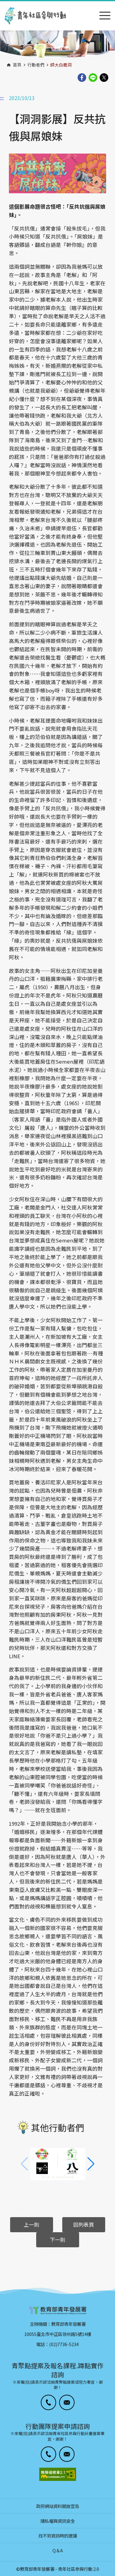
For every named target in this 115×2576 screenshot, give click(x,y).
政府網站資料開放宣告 (58, 2506)
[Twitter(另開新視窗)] (104, 78)
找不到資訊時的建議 (58, 2536)
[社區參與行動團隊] (35, 16)
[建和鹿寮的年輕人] (58, 2164)
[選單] (105, 16)
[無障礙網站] (58, 2474)
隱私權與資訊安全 (58, 2521)
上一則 (31, 2225)
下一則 (57, 2240)
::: (2, 4)
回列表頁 (84, 2225)
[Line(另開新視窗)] (93, 78)
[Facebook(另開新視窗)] (82, 78)
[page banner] (57, 45)
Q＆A (58, 2550)
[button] (91, 2164)
